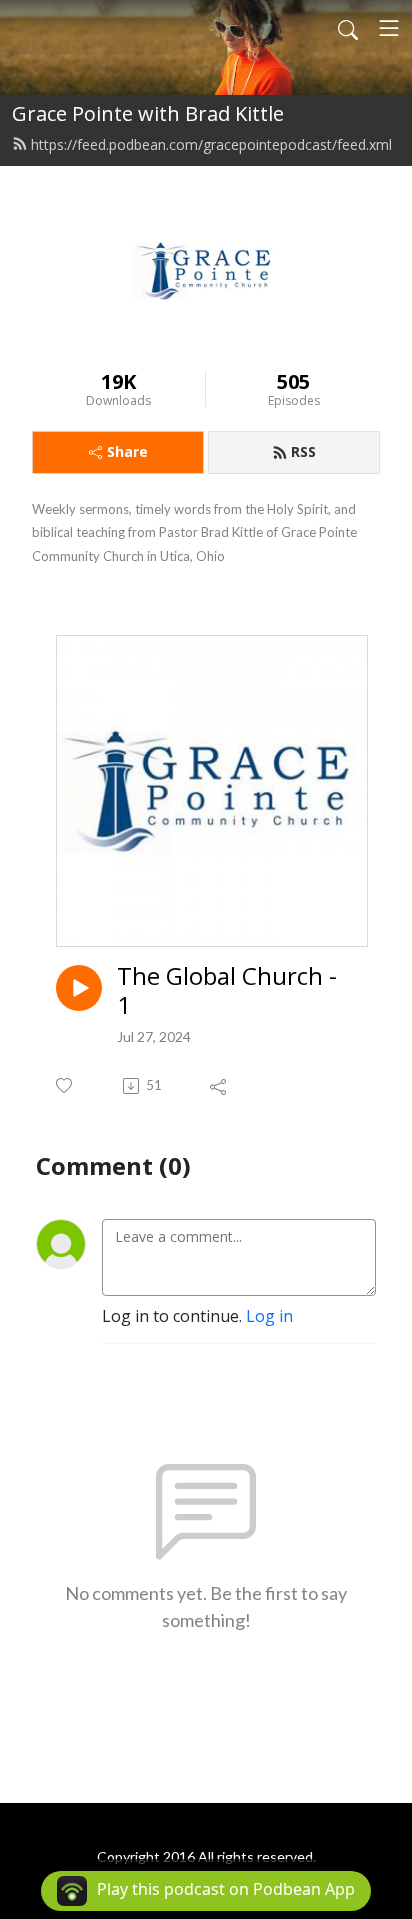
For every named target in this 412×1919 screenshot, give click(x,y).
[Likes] (65, 1085)
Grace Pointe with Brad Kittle (148, 113)
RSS (303, 451)
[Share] (219, 1086)
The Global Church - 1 (227, 991)
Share (127, 451)
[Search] (348, 28)
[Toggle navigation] (389, 28)
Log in (269, 1316)
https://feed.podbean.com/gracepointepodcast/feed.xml (211, 144)
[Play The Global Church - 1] (79, 988)
